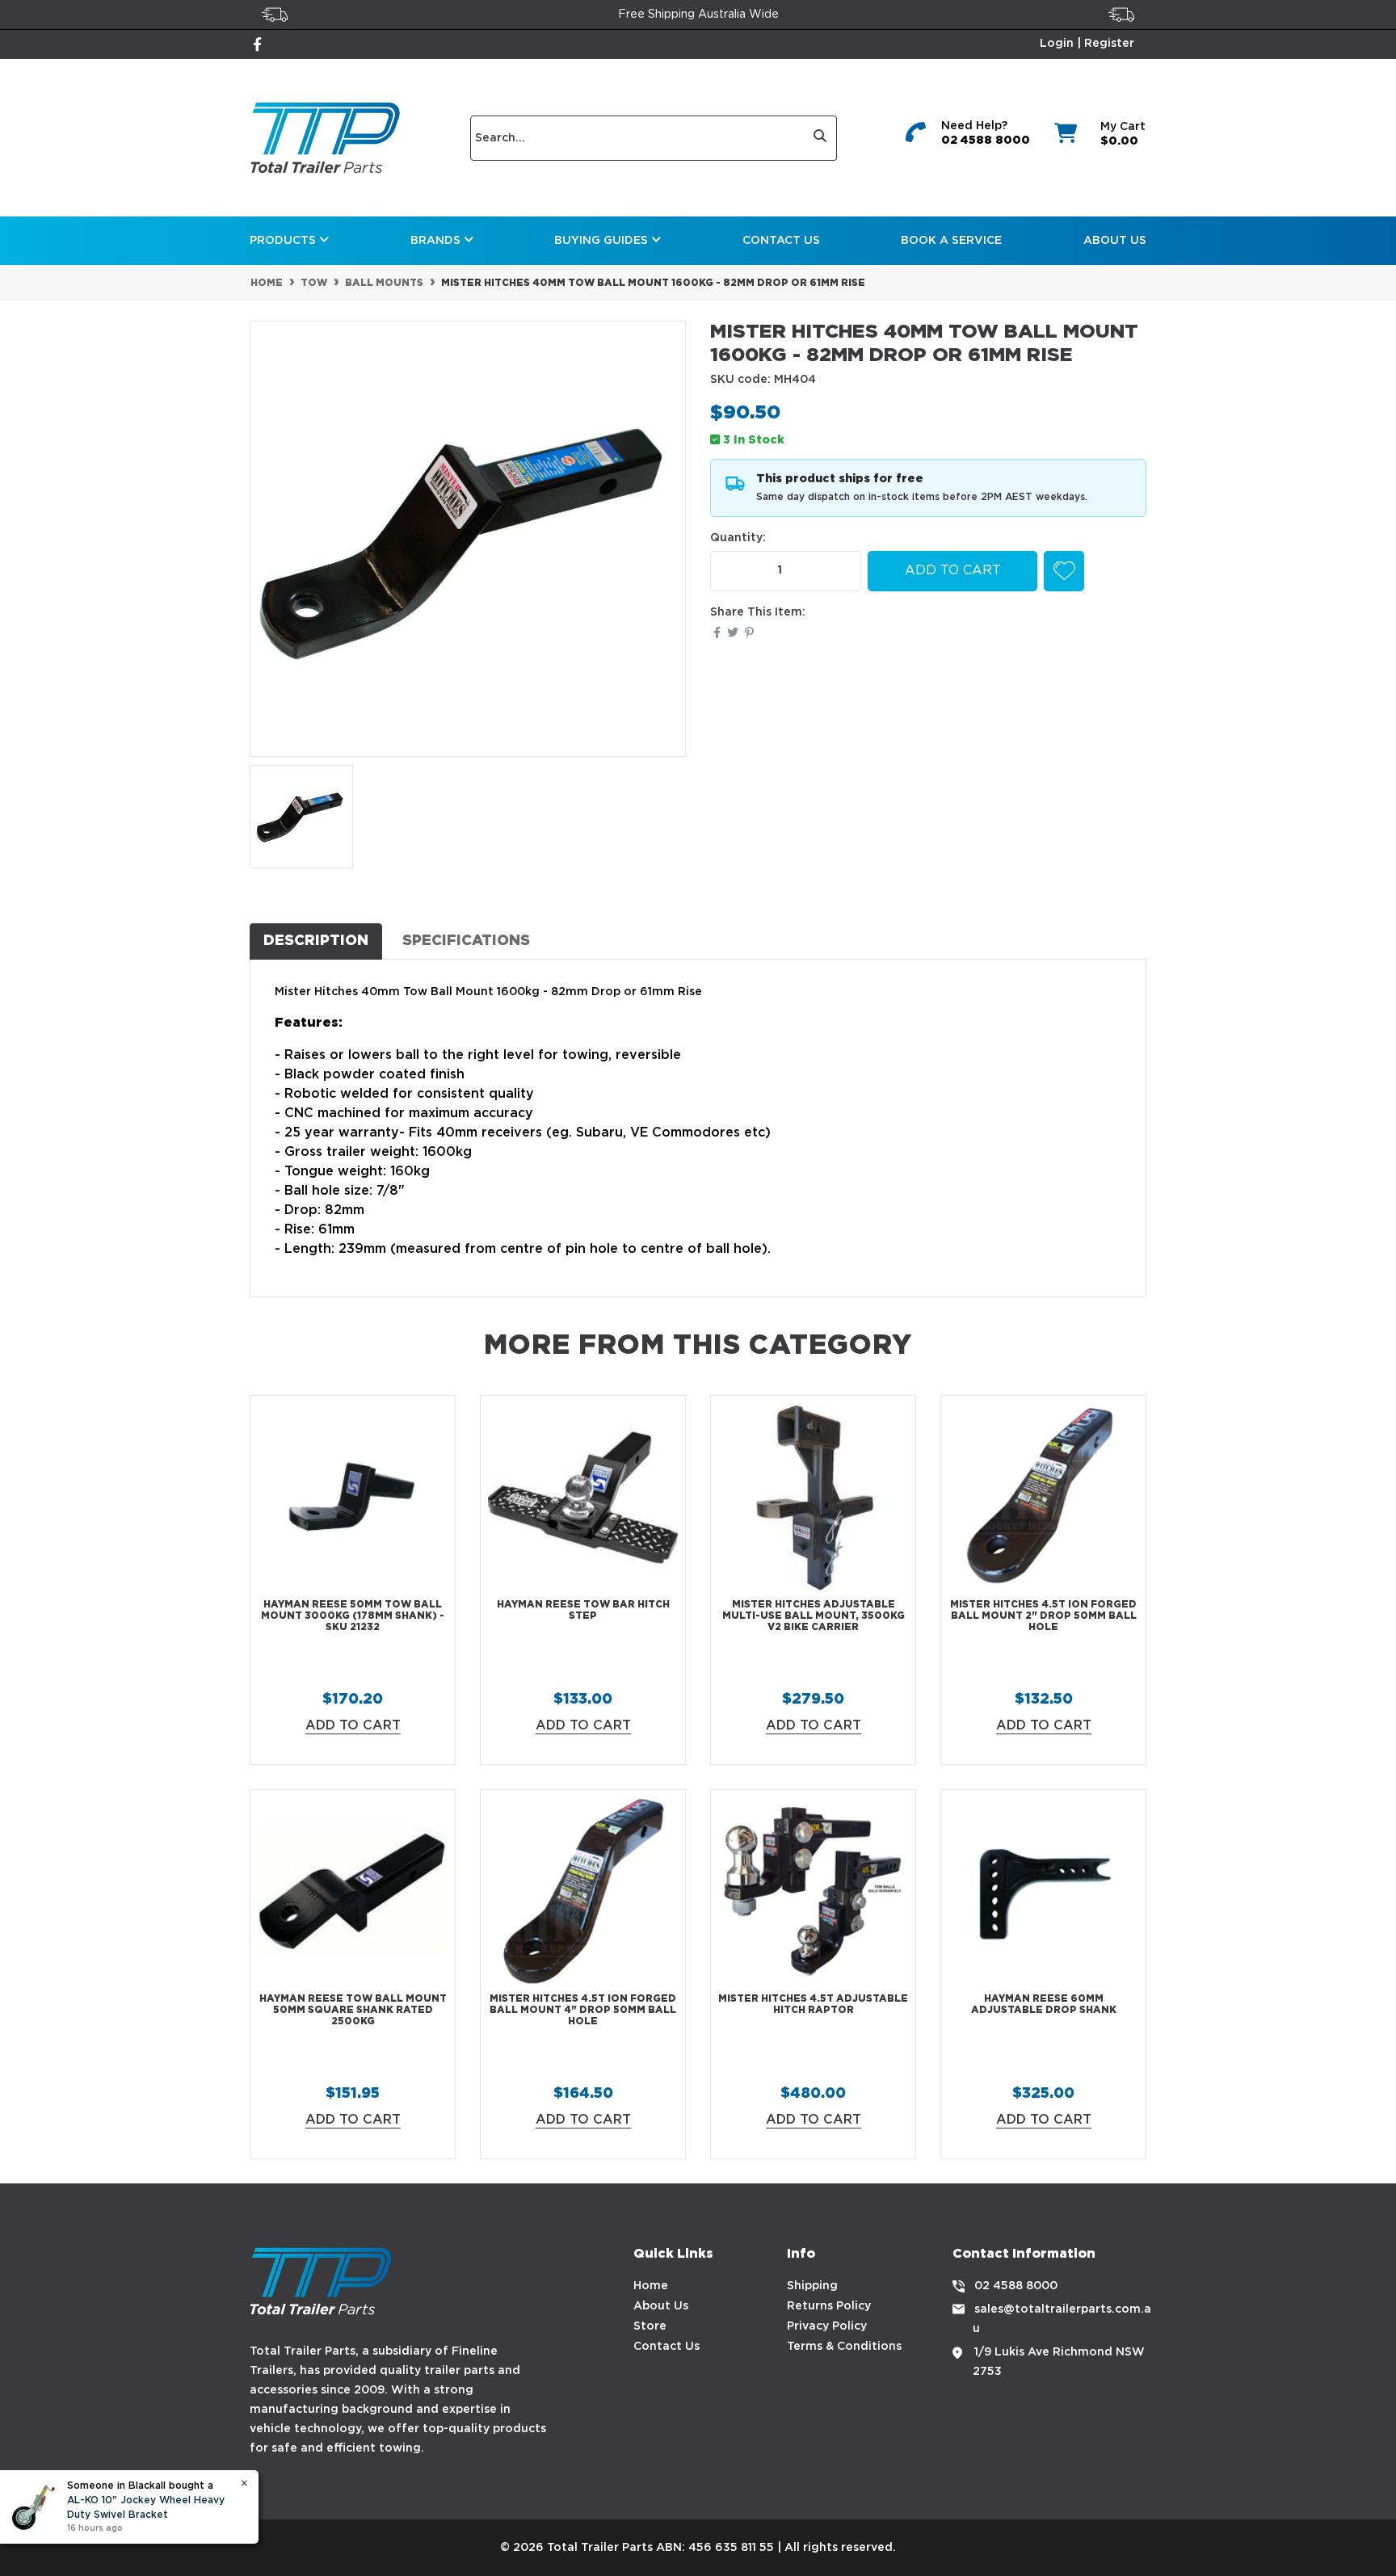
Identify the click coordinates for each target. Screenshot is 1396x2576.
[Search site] (820, 138)
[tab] (316, 941)
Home (651, 2286)
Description (316, 941)
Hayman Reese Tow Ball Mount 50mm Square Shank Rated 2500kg (353, 2011)
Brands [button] (437, 241)
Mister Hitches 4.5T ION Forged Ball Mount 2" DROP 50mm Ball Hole (1043, 1616)
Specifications (466, 941)
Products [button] (284, 241)
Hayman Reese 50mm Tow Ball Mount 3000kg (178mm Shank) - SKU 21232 (353, 1616)
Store (650, 2326)
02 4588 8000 (986, 141)
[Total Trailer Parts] (325, 138)
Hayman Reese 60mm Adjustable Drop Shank (1044, 2004)
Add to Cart (953, 571)
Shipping (812, 2286)
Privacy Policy (827, 2326)
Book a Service (951, 241)
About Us (1115, 241)
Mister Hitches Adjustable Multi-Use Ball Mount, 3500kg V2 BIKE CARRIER (814, 1616)
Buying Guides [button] (603, 241)
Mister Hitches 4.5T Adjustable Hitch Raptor (813, 2004)
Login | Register (1087, 44)
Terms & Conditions (844, 2347)
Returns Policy (829, 2306)
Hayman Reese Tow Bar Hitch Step (583, 1610)
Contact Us (781, 241)
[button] (1064, 571)
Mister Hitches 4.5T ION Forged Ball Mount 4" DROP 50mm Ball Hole (583, 2011)
